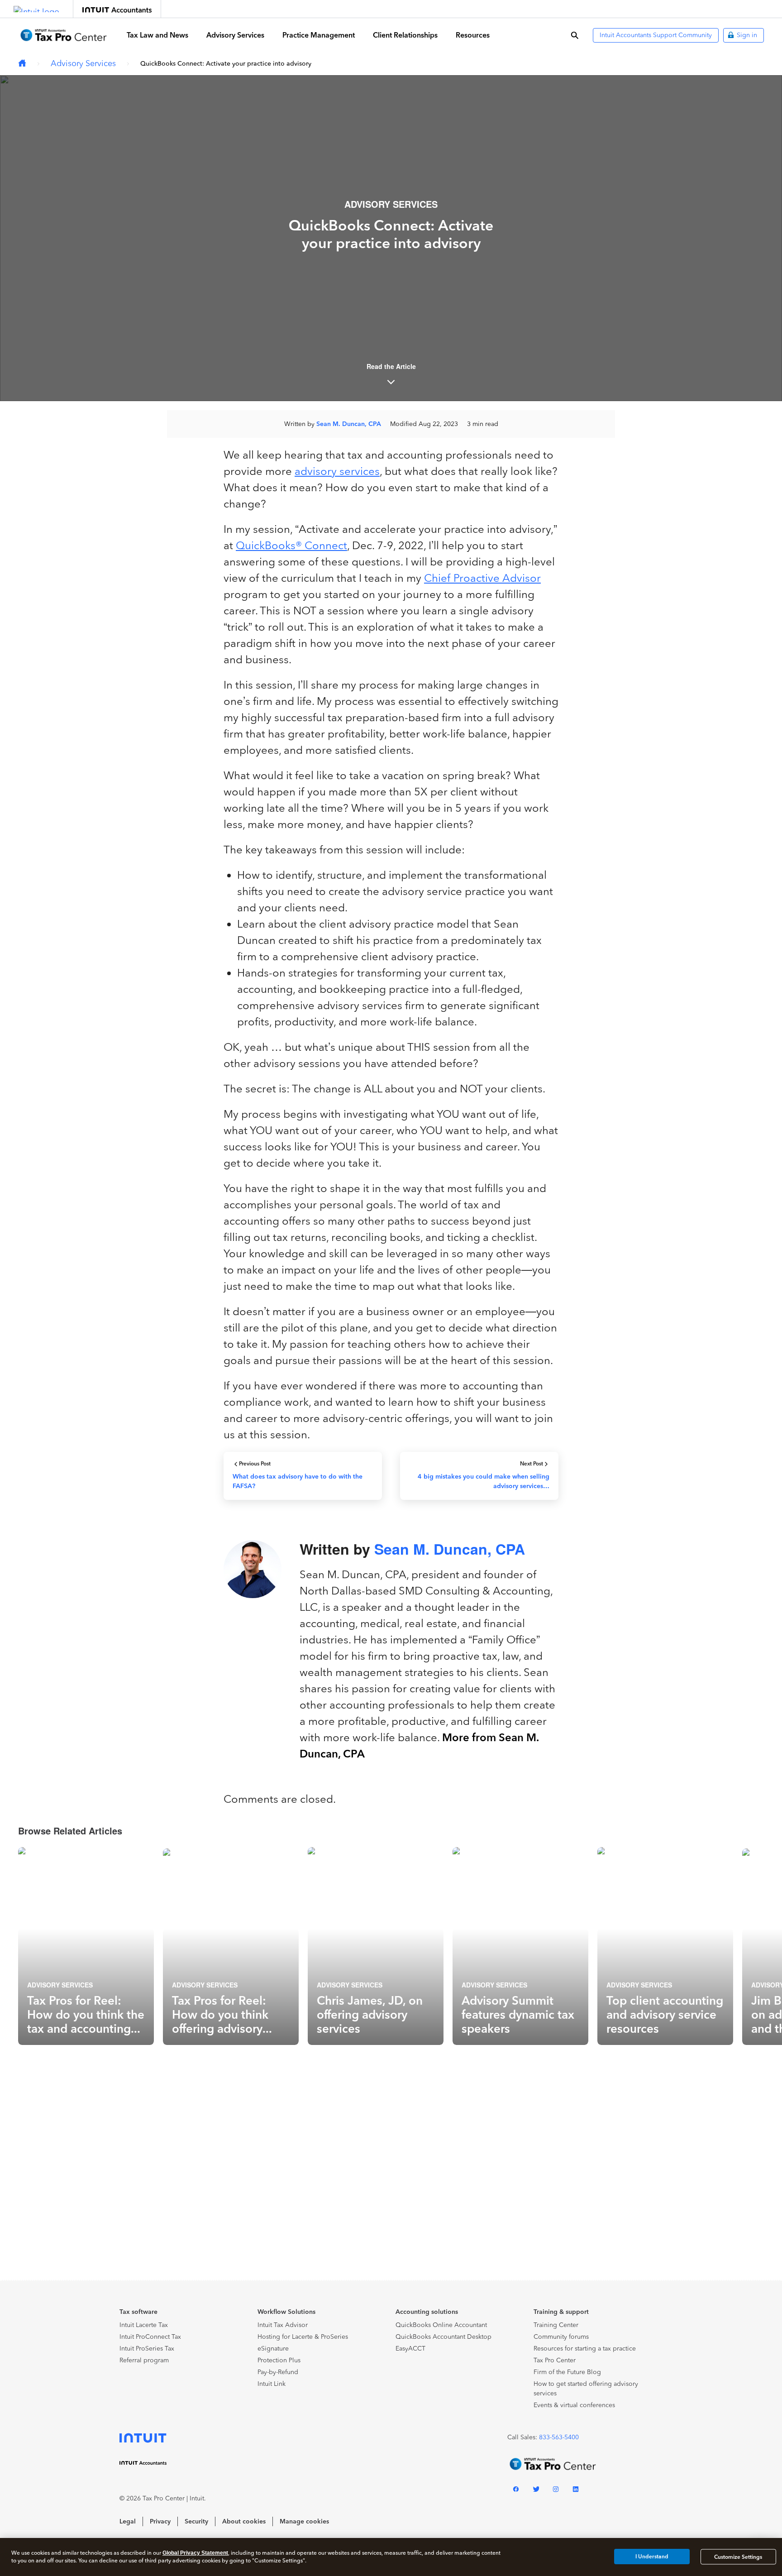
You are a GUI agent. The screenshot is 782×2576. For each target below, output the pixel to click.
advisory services (337, 471)
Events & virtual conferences (574, 2405)
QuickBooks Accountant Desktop (443, 2337)
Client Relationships (405, 35)
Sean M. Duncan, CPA (349, 424)
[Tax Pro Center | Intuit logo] (63, 35)
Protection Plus (279, 2360)
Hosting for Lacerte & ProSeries (303, 2337)
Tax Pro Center (555, 2360)
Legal (128, 2521)
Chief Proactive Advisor (482, 578)
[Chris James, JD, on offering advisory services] (376, 1946)
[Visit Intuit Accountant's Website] (117, 9)
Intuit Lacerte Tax (144, 2325)
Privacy (160, 2521)
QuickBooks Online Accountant (441, 2325)
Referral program (144, 2360)
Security (196, 2521)
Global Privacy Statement (195, 2553)
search (575, 35)
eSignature (273, 2349)
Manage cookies (304, 2521)
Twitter (536, 2491)
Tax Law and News (157, 35)
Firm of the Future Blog (567, 2372)
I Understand (652, 2557)
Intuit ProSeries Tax (147, 2349)
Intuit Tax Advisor (283, 2325)
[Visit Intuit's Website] (36, 9)
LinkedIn (576, 2491)
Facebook (516, 2491)
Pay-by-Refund (278, 2372)
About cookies (244, 2521)
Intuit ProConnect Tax (150, 2337)
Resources (473, 35)
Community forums (561, 2337)
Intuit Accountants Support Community (656, 35)
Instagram (556, 2491)
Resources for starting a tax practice (585, 2349)
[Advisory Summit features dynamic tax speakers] (520, 1946)
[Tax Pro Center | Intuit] (22, 64)
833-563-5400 (559, 2437)
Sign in (747, 35)
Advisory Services (235, 35)
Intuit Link (272, 2384)
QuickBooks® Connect (291, 545)
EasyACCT (410, 2349)
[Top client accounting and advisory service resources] (665, 1946)
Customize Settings (738, 2557)
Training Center (556, 2325)
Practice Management (319, 35)
